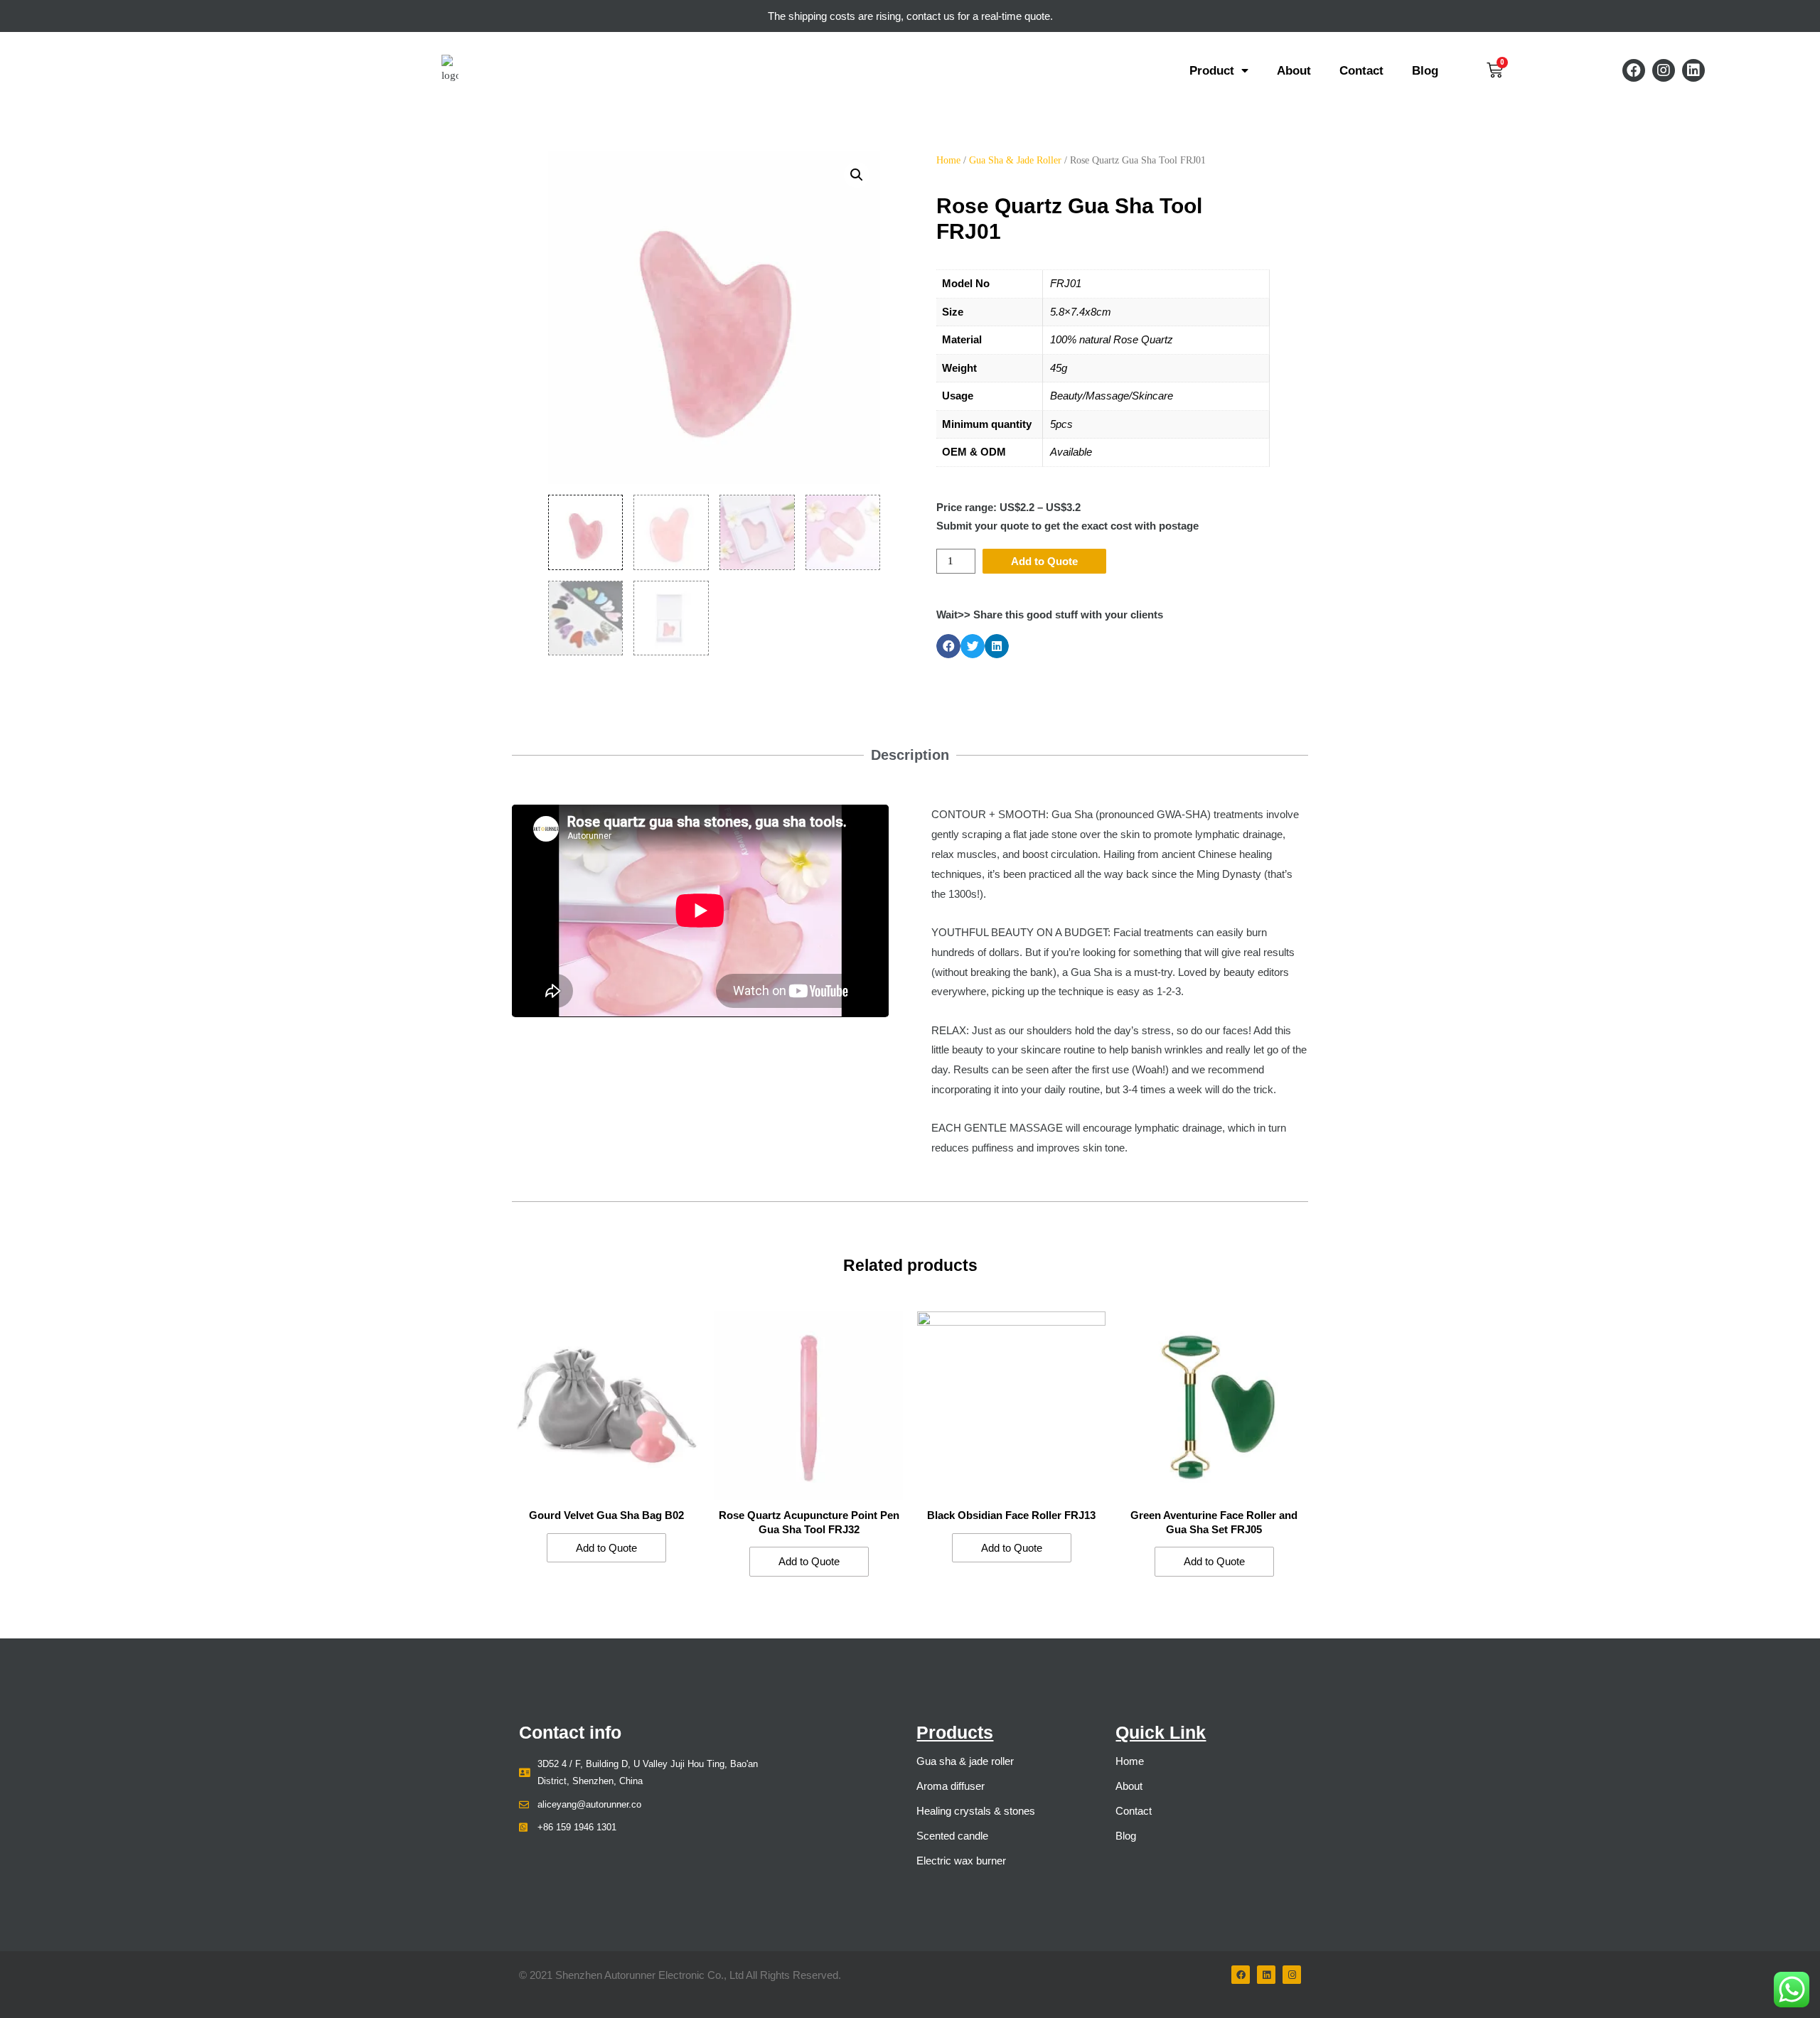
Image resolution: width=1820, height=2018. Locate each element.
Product (1212, 70)
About (1294, 70)
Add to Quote (1044, 561)
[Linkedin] (1693, 70)
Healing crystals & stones (976, 1811)
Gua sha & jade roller (965, 1761)
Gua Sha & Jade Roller (1015, 160)
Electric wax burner (961, 1861)
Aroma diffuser (951, 1786)
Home (948, 160)
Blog (1425, 70)
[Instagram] (1664, 70)
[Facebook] (1634, 70)
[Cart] (1495, 70)
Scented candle (952, 1836)
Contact (1361, 70)
